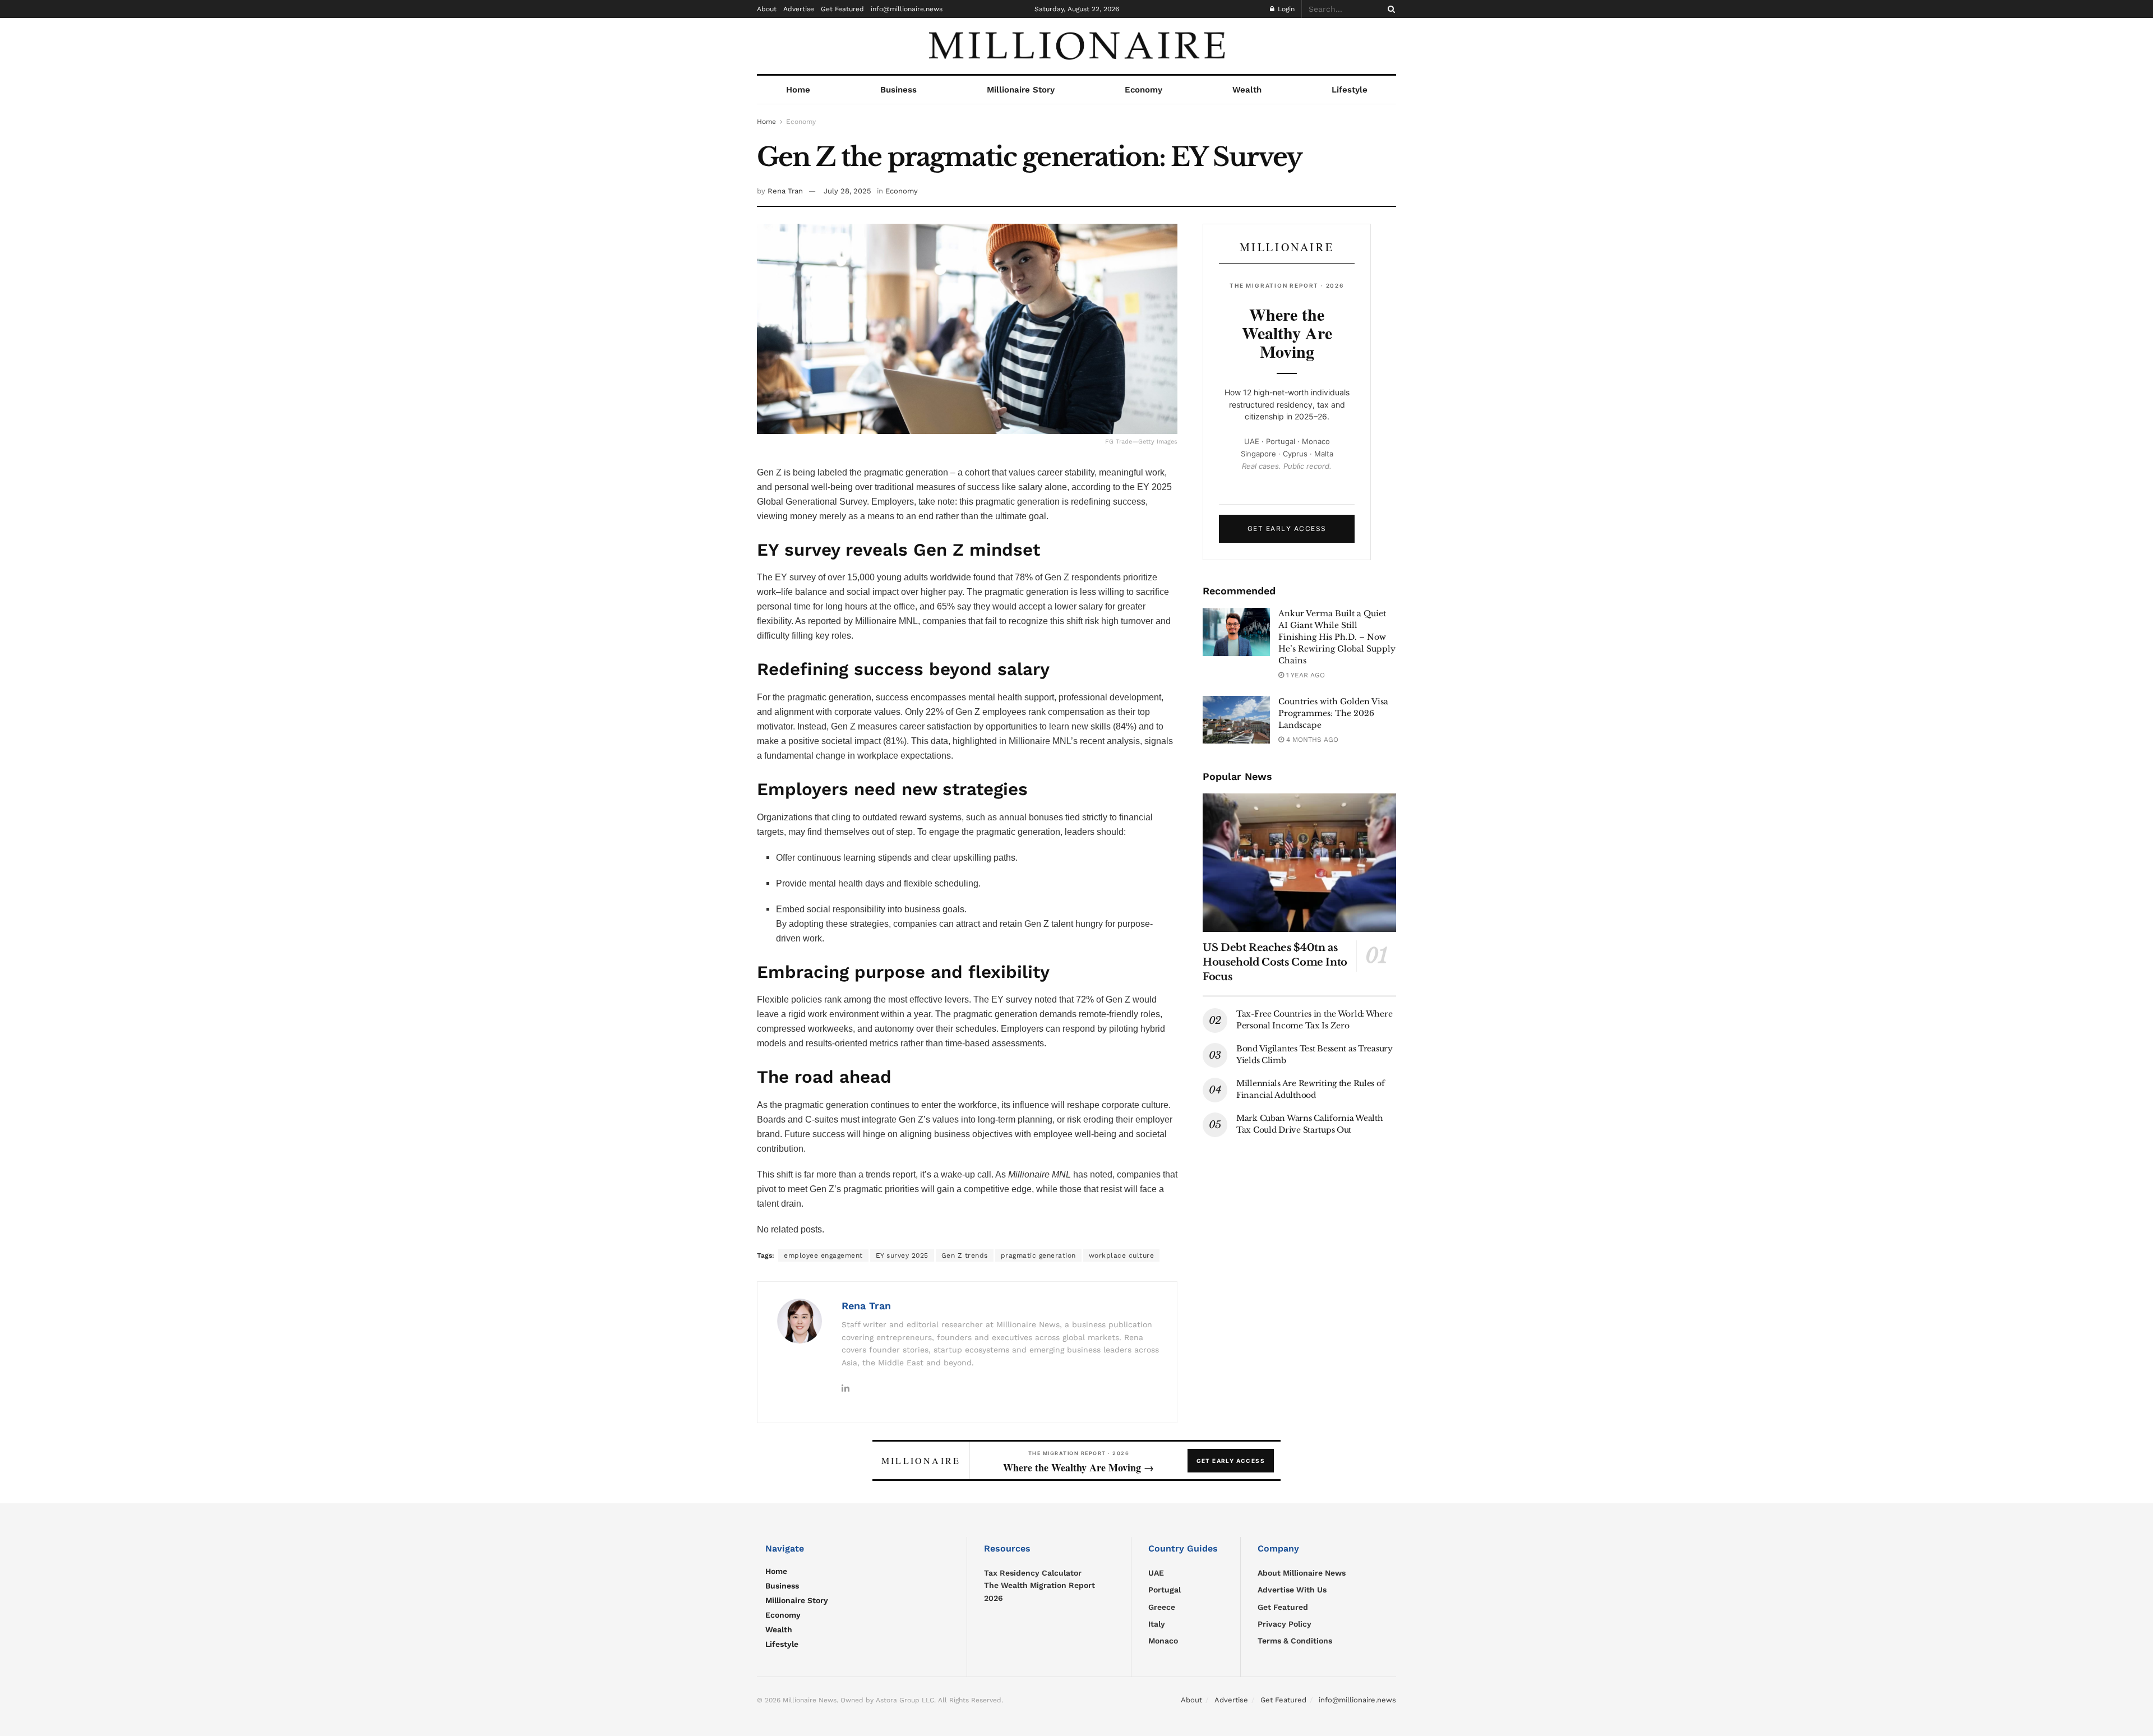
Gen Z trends (965, 1255)
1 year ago (1304, 675)
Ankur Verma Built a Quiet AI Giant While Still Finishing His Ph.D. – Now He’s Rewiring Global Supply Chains (1337, 637)
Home (798, 90)
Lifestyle (1350, 90)
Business (898, 90)
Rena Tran (785, 191)
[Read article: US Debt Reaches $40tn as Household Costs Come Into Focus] (1299, 863)
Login (1285, 9)
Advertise (799, 9)
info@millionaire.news (907, 9)
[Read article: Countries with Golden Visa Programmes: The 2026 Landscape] (1236, 720)
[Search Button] (1389, 9)
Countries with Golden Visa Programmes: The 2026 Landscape (1333, 713)
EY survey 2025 (902, 1255)
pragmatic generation (1038, 1255)
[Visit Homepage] (1076, 46)
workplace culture (1122, 1255)
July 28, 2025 (847, 191)
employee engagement (823, 1255)
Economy (1144, 90)
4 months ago (1311, 740)
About (767, 9)
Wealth (1247, 90)
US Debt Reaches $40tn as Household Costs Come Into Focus (1275, 962)
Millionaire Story (1021, 90)
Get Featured (842, 9)
